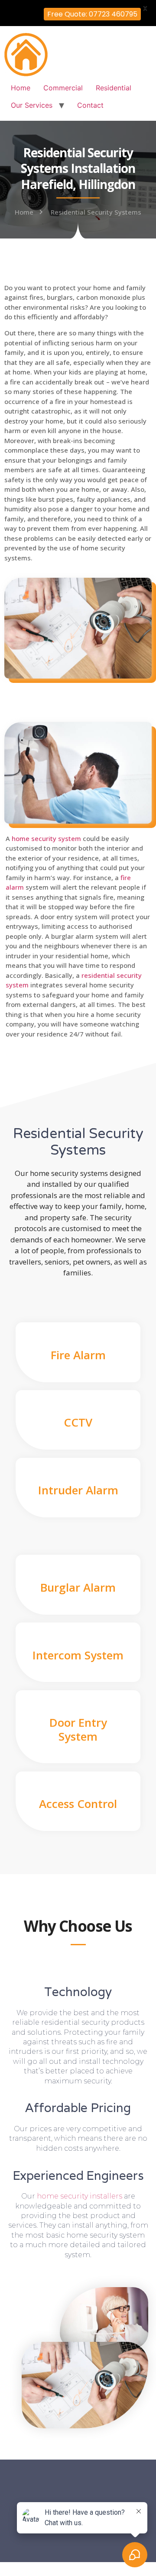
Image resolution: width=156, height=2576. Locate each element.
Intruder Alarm (78, 1490)
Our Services (32, 105)
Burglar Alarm (78, 1587)
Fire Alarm (78, 1355)
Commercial (63, 88)
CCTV (78, 1422)
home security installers (80, 2196)
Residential (114, 88)
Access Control (78, 1804)
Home (21, 88)
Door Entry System (78, 1729)
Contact (90, 105)
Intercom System (78, 1655)
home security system (46, 838)
